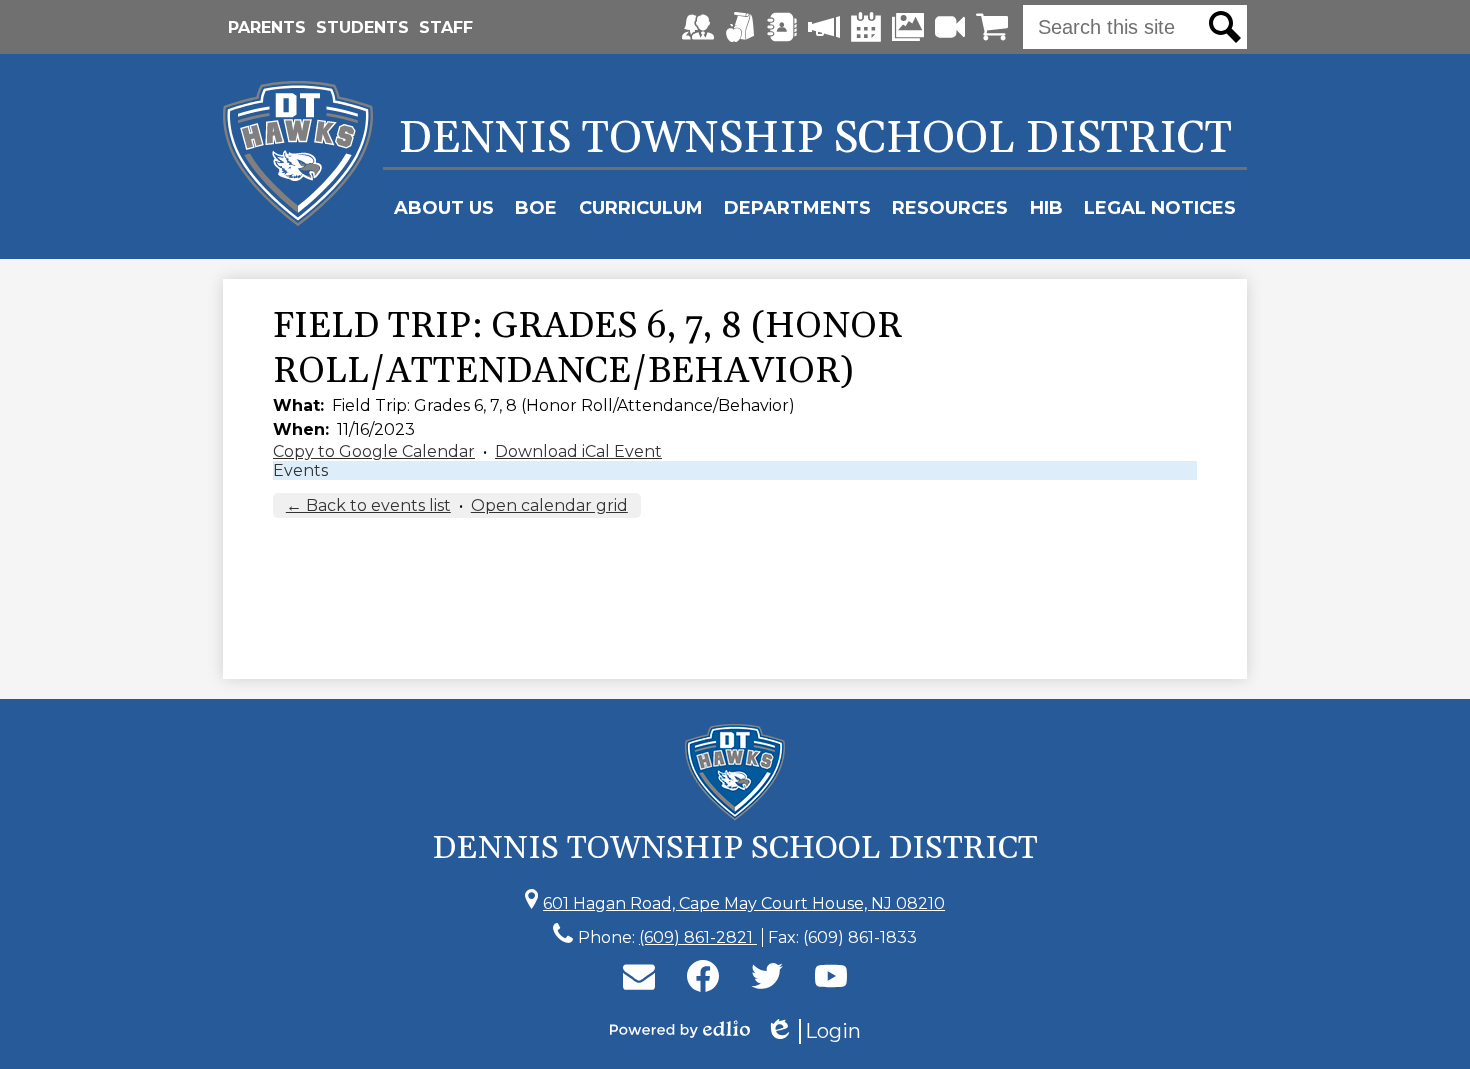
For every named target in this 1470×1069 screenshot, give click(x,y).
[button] (444, 208)
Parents (267, 27)
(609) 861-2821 (698, 937)
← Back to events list (368, 505)
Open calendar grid (549, 505)
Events (300, 470)
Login (813, 1031)
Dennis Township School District (815, 139)
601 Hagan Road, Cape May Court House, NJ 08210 (744, 903)
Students (362, 27)
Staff (446, 27)
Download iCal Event (578, 451)
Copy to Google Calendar (374, 451)
